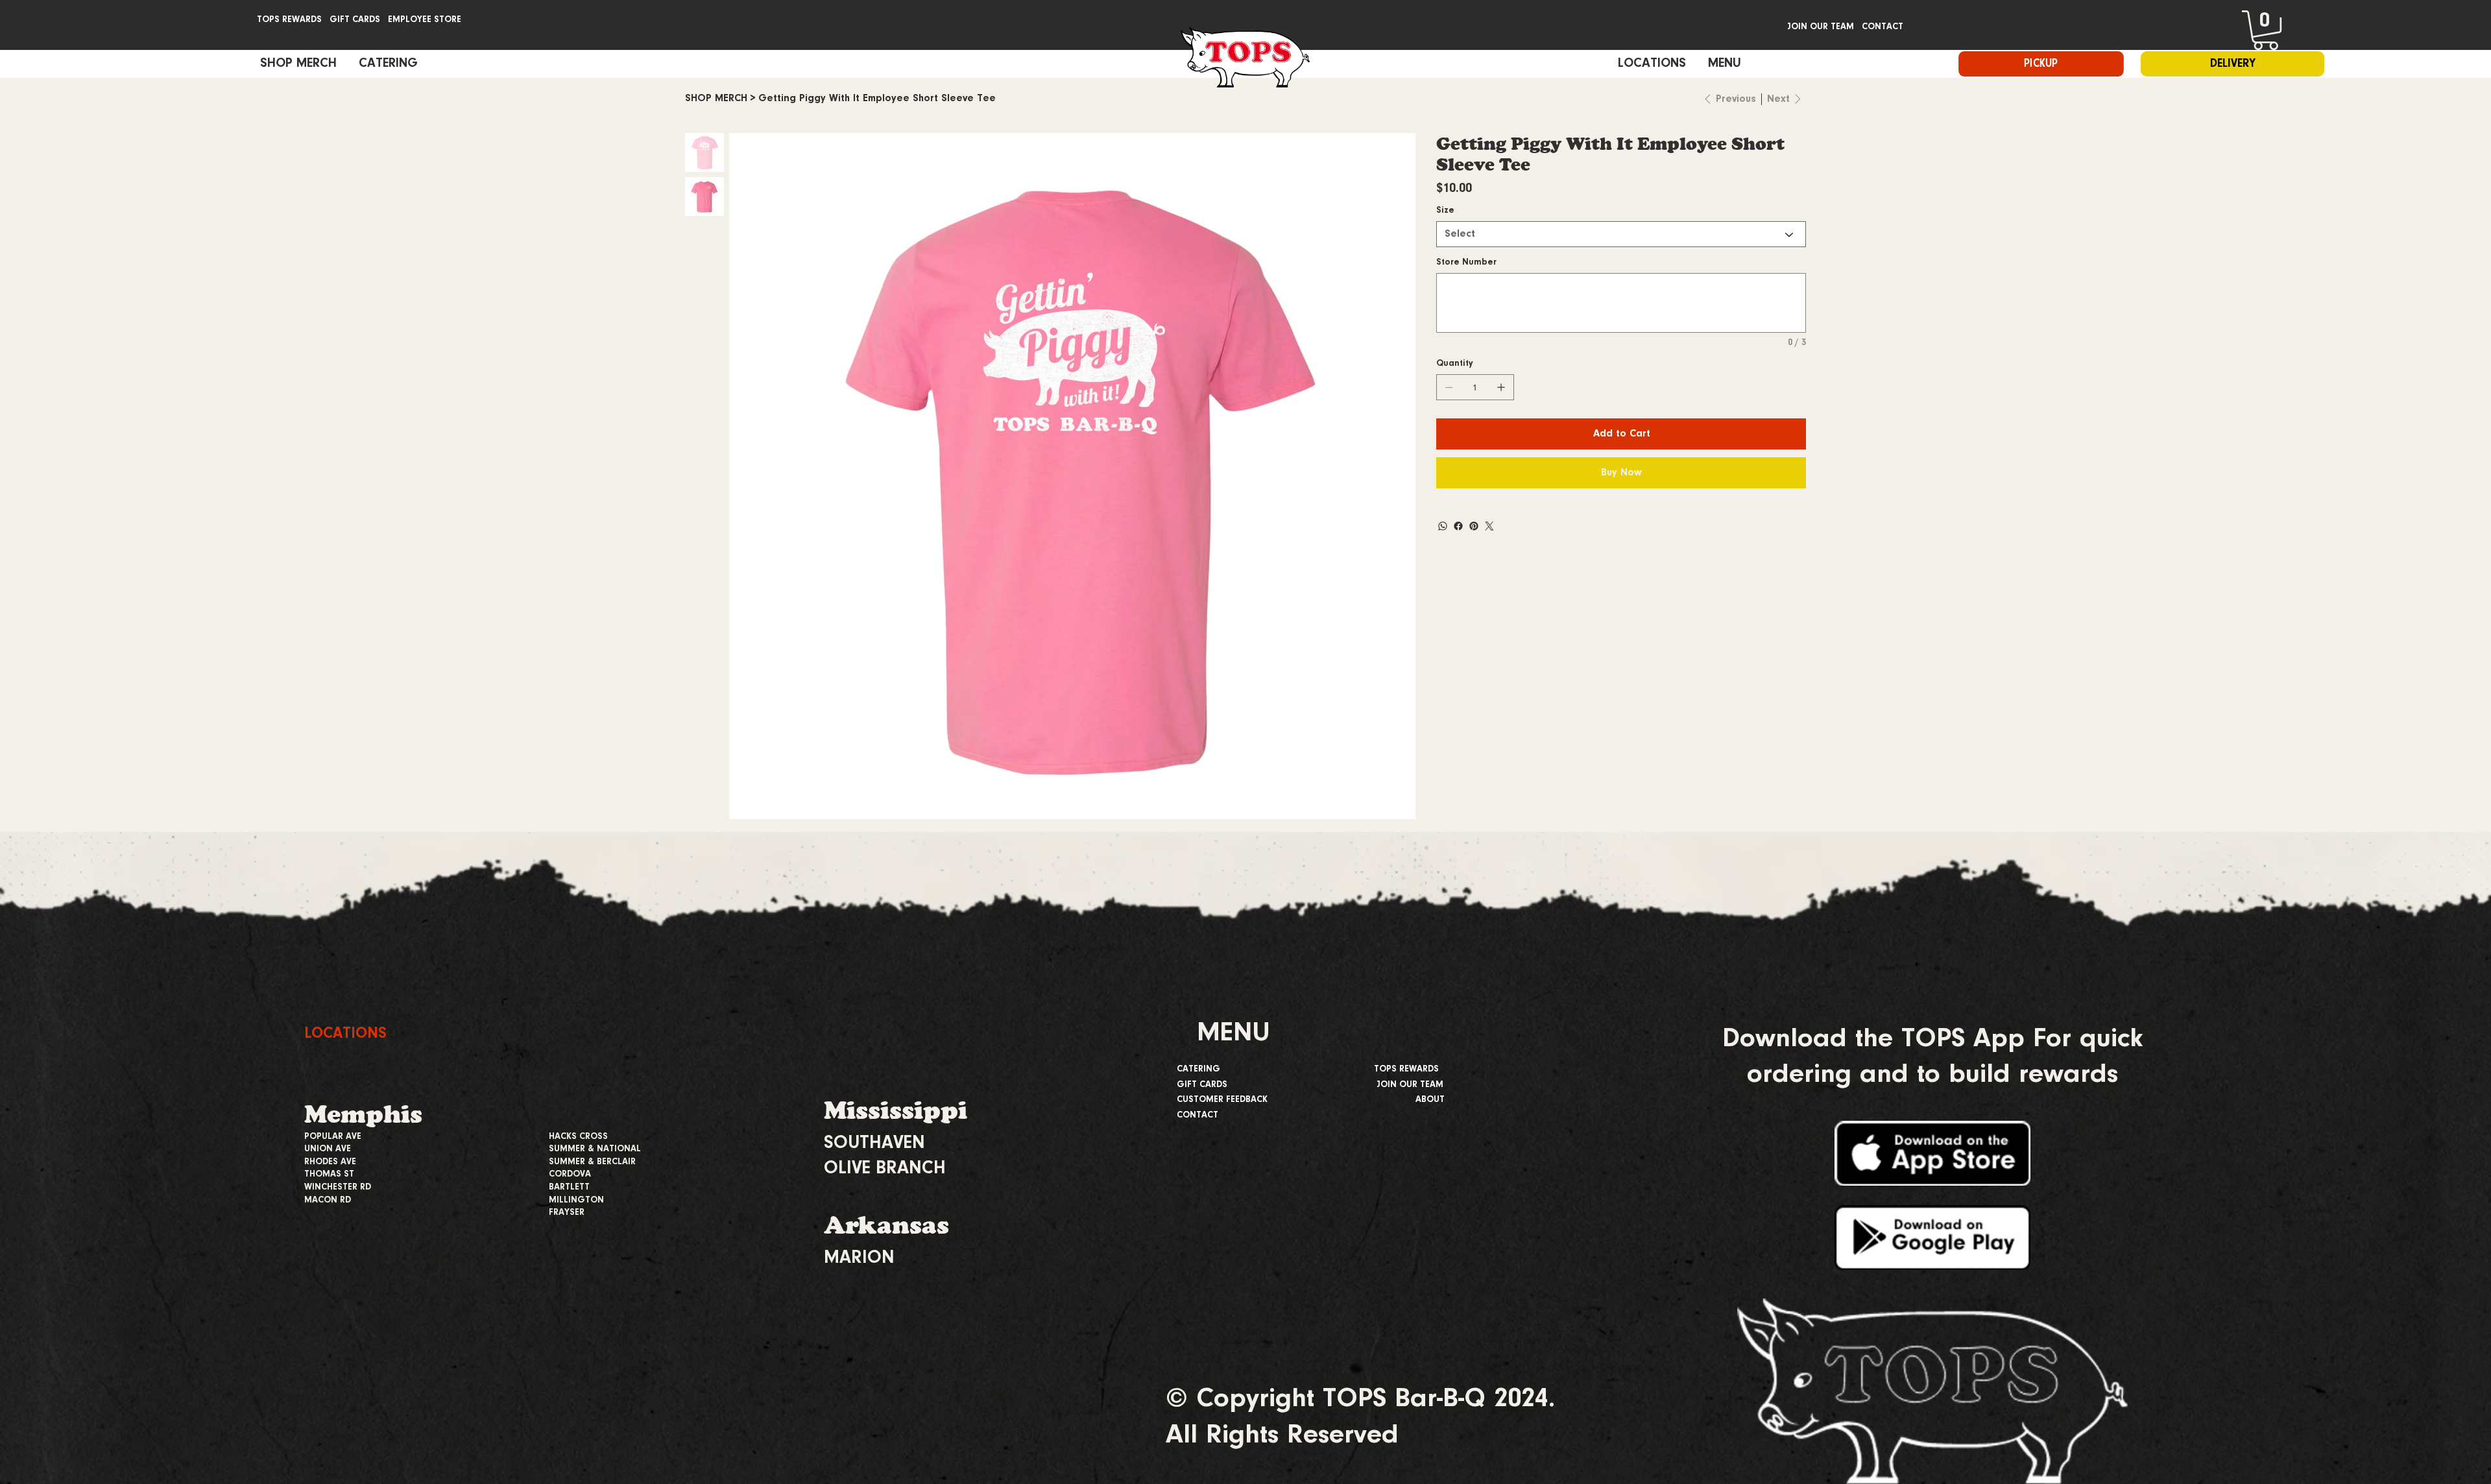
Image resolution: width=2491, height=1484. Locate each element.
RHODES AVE (330, 1162)
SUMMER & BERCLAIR (592, 1162)
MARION (859, 1258)
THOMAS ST (329, 1175)
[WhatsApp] (1443, 526)
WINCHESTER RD (338, 1188)
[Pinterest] (1474, 526)
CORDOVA (570, 1175)
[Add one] (1501, 387)
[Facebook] (1458, 526)
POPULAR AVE (333, 1137)
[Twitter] (1489, 526)
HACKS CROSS (578, 1137)
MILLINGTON (576, 1201)
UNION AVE (328, 1149)
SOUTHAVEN (874, 1143)
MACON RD (328, 1201)
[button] (2266, 30)
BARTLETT (569, 1188)
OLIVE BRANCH (885, 1169)
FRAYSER (567, 1213)
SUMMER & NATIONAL (595, 1149)
